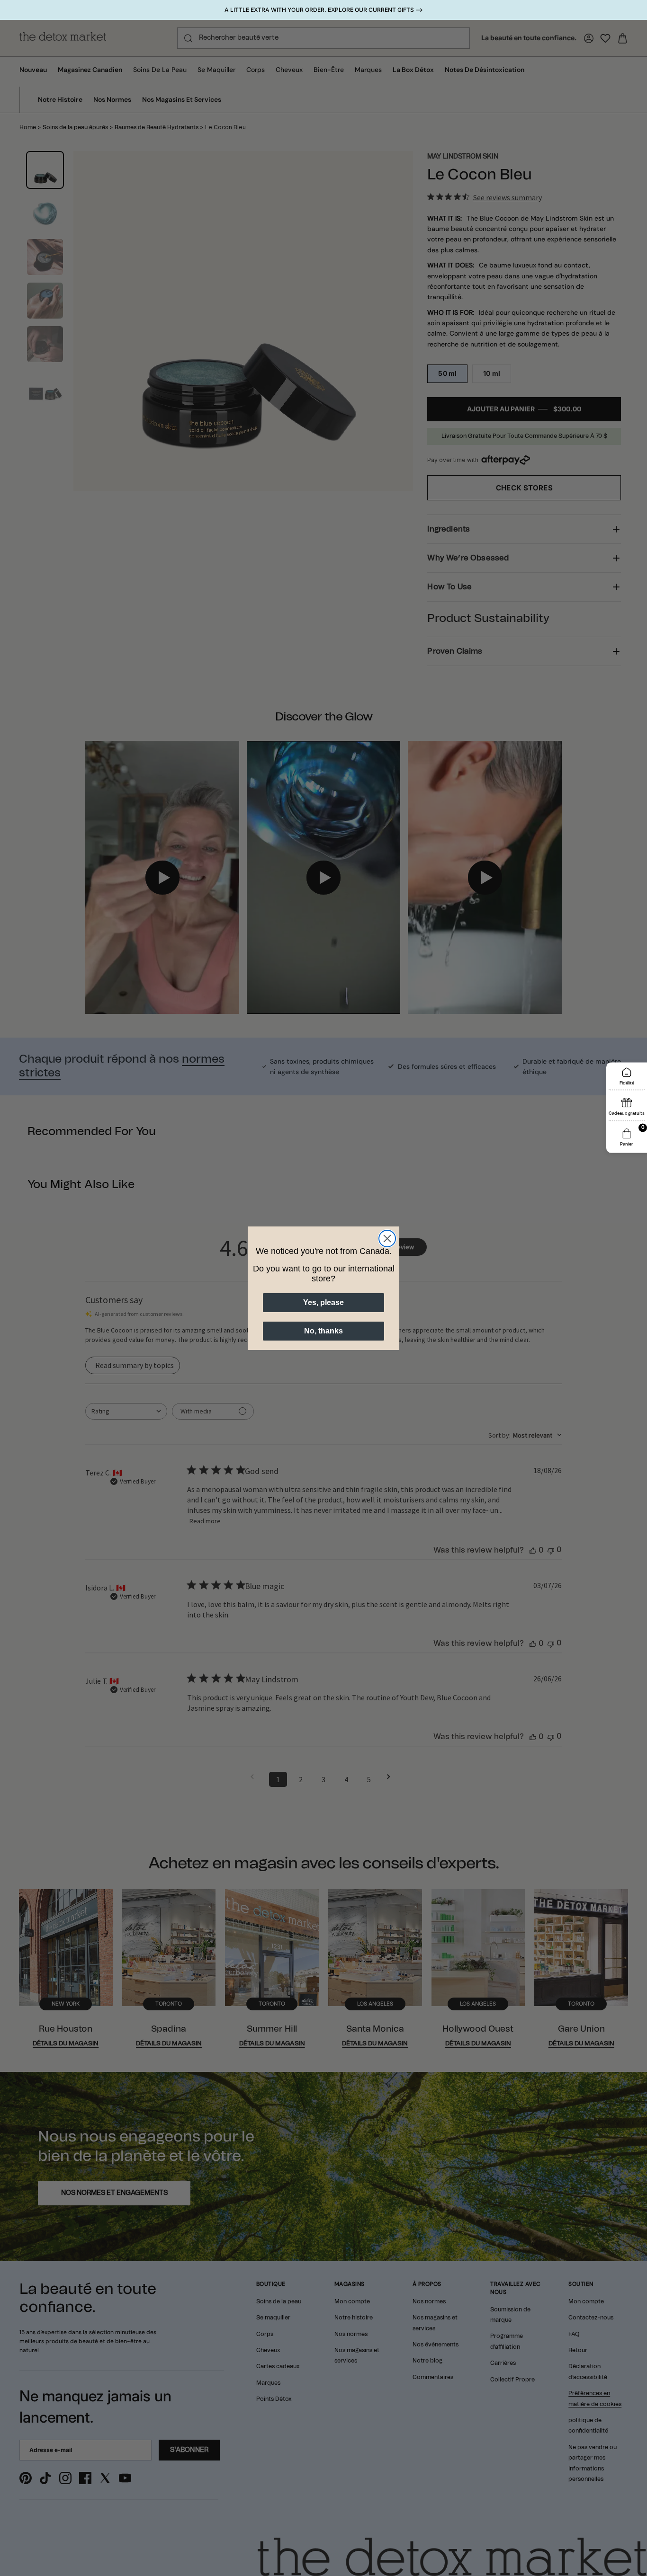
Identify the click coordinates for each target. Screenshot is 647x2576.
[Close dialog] (387, 1239)
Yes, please (323, 1302)
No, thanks (323, 1331)
